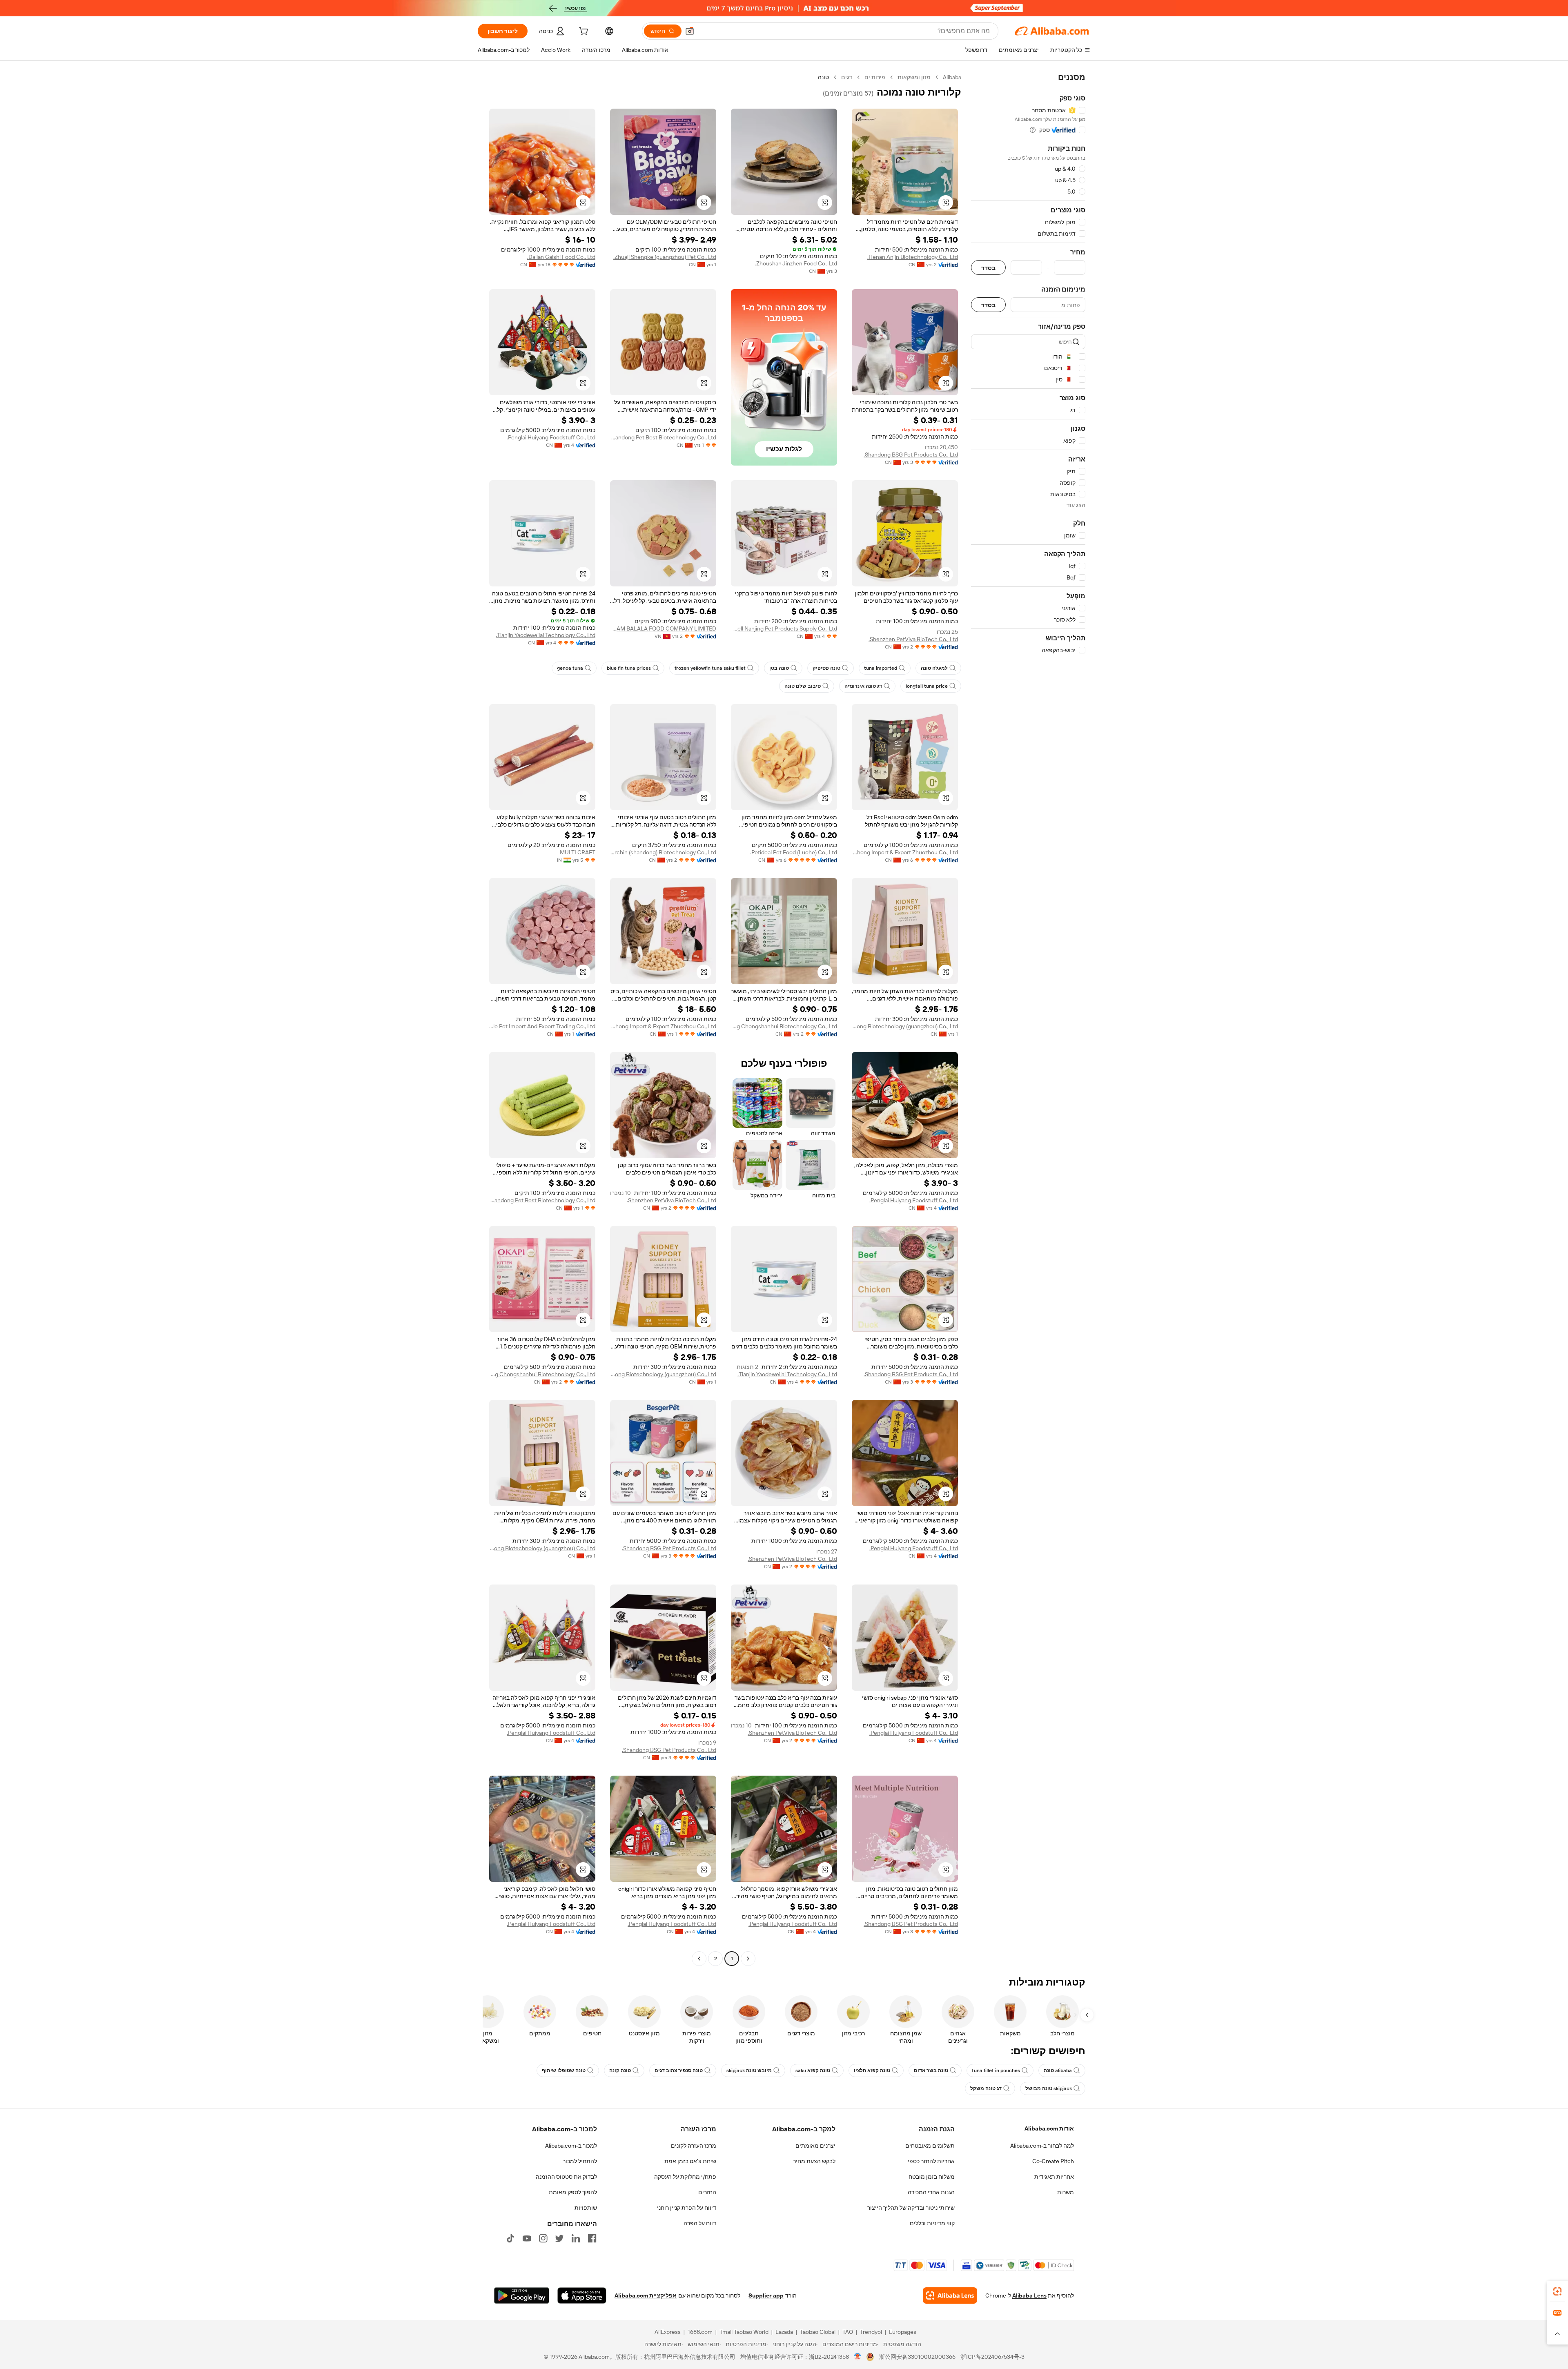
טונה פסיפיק (826, 668)
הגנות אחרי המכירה (931, 2192)
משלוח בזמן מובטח (932, 2177)
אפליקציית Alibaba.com (646, 2295)
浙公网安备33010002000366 (917, 2357)
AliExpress (668, 2332)
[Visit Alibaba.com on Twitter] (559, 2238)
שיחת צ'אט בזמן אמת (690, 2161)
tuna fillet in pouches (996, 2070)
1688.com (700, 2332)
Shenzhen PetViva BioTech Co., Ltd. (913, 639)
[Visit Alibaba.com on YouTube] (527, 2238)
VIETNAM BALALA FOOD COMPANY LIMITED (663, 628)
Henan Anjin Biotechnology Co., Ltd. (913, 257)
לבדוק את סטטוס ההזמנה (566, 2177)
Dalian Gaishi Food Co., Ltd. (561, 257)
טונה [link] (823, 77)
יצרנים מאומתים (815, 2146)
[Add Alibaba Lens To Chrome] (950, 2295)
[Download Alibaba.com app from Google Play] (522, 2295)
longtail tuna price (927, 686)
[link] (1557, 2291)
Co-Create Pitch (1053, 2161)
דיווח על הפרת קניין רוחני (687, 2208)
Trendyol (871, 2332)
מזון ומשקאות (914, 77)
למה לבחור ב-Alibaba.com (1042, 2146)
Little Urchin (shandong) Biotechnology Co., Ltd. (663, 852)
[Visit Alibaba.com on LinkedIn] (576, 2238)
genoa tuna (570, 668)
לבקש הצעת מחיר (814, 2161)
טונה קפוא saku (813, 2070)
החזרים (707, 2192)
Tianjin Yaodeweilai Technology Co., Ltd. (546, 635)
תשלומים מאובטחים (930, 2146)
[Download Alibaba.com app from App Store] (582, 2295)
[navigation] (1028, 1019)
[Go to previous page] (748, 1959)
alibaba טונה (1058, 2070)
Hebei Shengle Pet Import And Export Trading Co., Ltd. (542, 1026)
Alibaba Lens (1029, 2295)
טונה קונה (620, 2070)
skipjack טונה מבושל (1049, 2088)
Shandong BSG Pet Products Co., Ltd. (911, 455)
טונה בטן (779, 668)
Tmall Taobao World (744, 2332)
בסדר (988, 268)
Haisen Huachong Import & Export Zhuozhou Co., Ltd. (905, 852)
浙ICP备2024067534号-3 (992, 2357)
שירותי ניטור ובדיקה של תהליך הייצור (911, 2208)
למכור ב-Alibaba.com (571, 2146)
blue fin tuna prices (629, 668)
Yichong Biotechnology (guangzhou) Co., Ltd (905, 1026)
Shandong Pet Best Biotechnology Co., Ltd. (663, 437)
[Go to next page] (699, 1959)
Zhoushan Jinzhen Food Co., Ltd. (796, 263)
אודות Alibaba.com (1049, 2128)
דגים (847, 77)
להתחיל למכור (580, 2161)
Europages (903, 2332)
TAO (848, 2332)
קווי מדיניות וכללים (932, 2223)
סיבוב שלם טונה (803, 686)
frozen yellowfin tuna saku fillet (710, 668)
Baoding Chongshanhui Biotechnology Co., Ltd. (784, 1026)
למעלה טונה (934, 668)
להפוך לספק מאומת (573, 2192)
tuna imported (881, 668)
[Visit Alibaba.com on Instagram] (543, 2238)
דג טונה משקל (986, 2088)
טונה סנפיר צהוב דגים (679, 2070)
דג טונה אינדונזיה (863, 686)
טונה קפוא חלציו (872, 2070)
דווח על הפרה (700, 2223)
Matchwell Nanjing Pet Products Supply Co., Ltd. (784, 628)
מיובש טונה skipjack (749, 2070)
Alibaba (952, 77)
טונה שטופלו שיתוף (564, 2070)
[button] (690, 31)
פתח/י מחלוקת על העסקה (685, 2177)
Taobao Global (818, 2332)
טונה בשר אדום (931, 2070)
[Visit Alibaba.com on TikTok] (510, 2238)
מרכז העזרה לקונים (694, 2146)
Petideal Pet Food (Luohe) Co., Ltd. (794, 852)
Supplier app (766, 2295)
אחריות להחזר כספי (931, 2161)
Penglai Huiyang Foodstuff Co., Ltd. (551, 437)
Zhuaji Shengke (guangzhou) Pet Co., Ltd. (665, 257)
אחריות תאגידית (1054, 2177)
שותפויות (586, 2208)
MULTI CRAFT (578, 852)
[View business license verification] (858, 2357)
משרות (1066, 2192)
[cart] (583, 32)
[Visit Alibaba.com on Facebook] (592, 2238)
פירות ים (875, 77)
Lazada (784, 2332)
